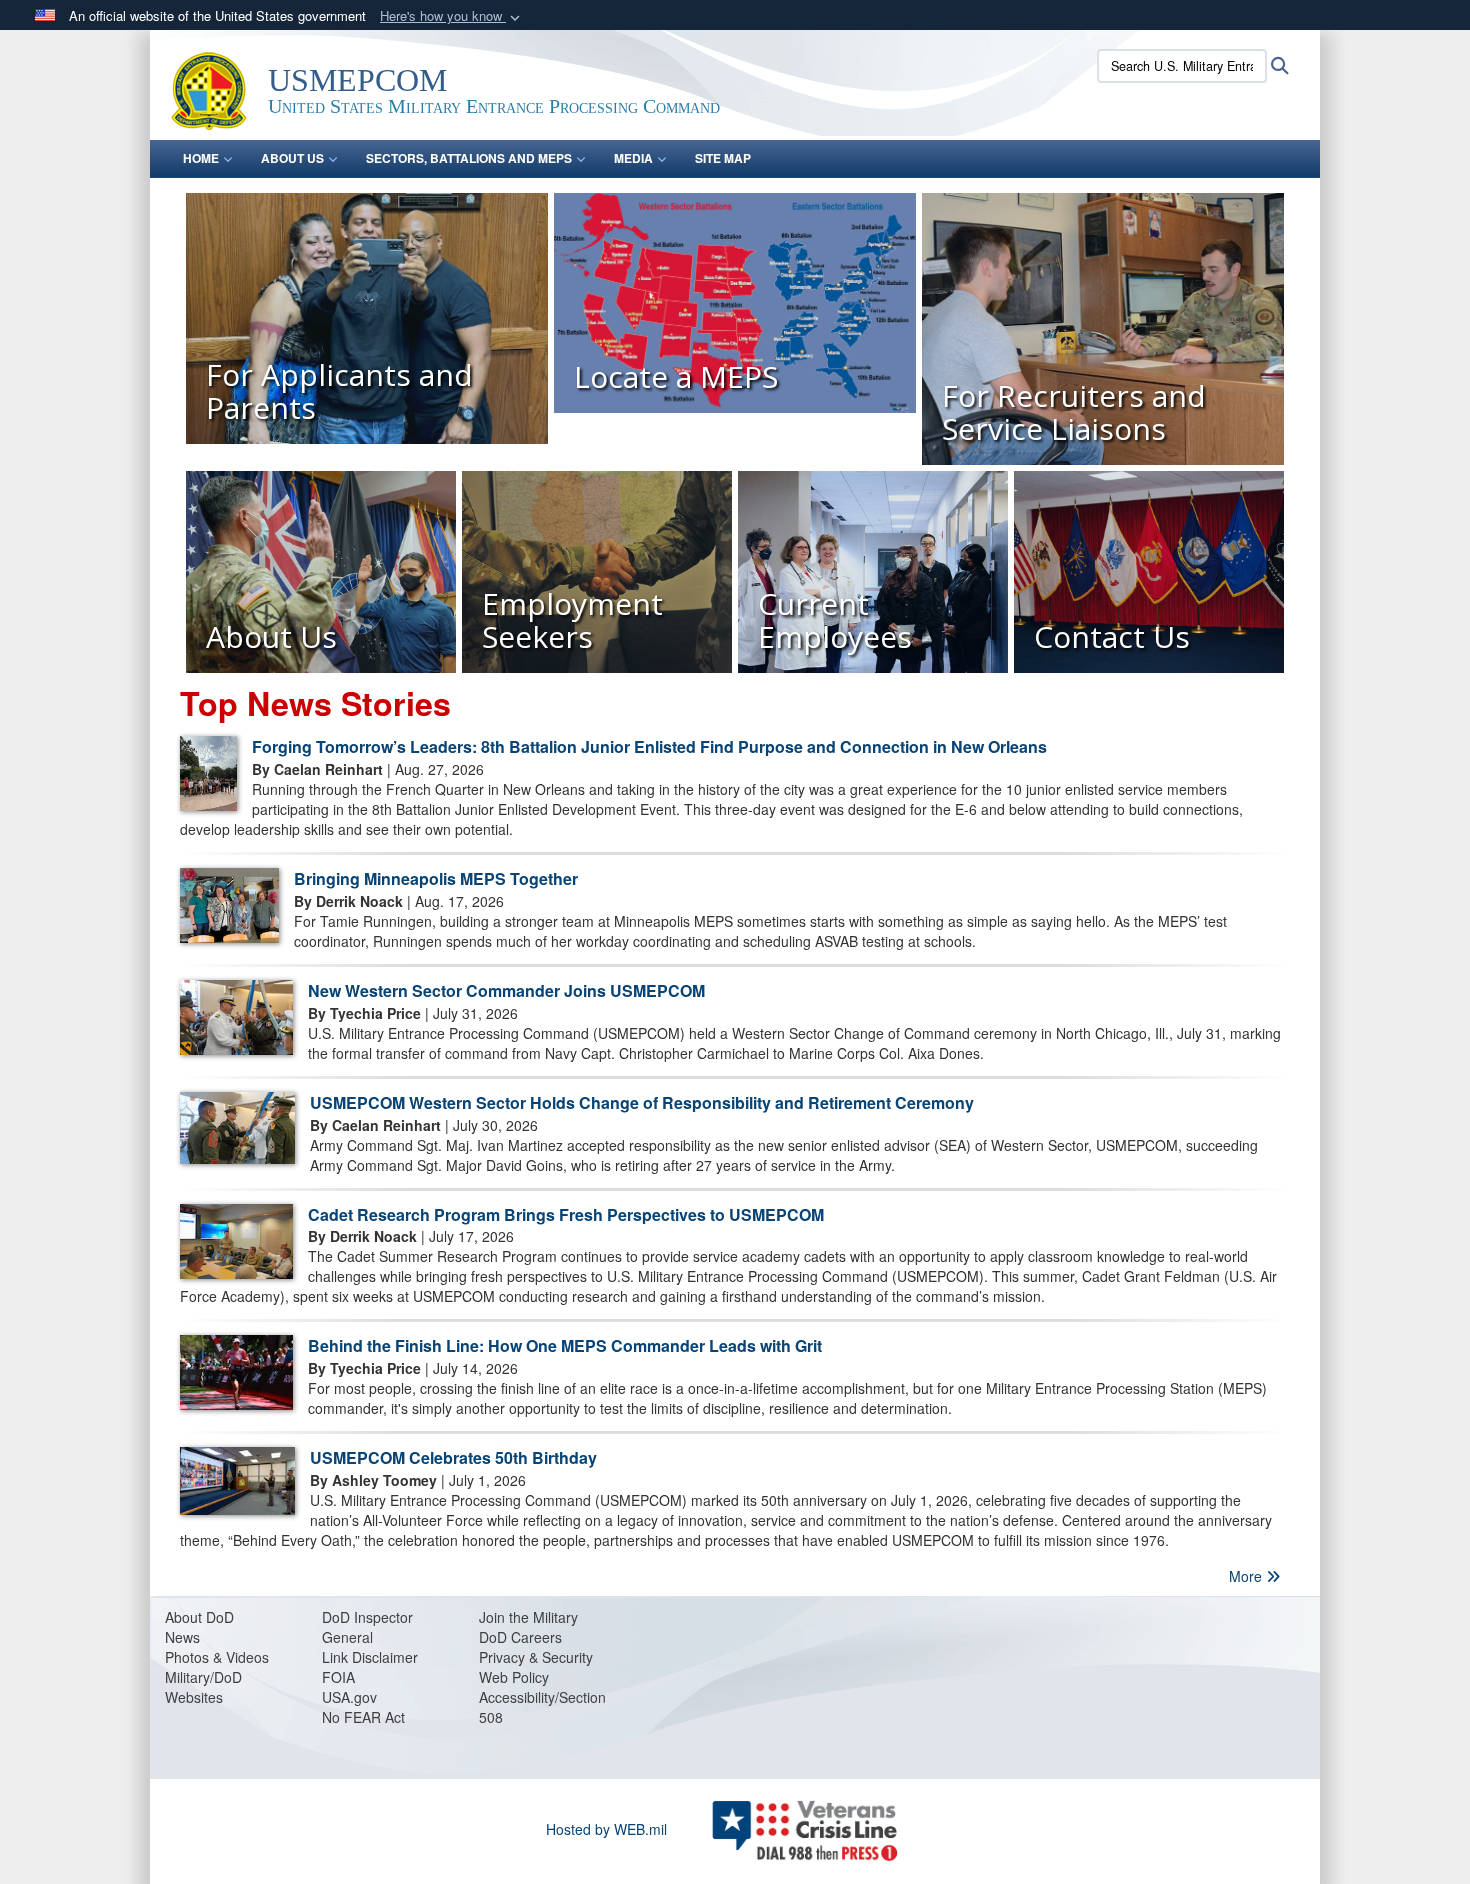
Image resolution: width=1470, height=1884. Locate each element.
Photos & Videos (217, 1657)
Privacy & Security (536, 1657)
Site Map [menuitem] (723, 158)
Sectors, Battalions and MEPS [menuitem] (469, 158)
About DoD (199, 1617)
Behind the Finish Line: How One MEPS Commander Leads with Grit (565, 1345)
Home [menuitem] (201, 158)
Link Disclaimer (370, 1657)
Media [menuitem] (633, 158)
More (1247, 1576)
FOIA (338, 1677)
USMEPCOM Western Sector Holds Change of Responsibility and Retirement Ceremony (642, 1102)
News (182, 1637)
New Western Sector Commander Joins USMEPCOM (506, 990)
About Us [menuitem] (292, 158)
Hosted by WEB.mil (606, 1829)
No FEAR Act (363, 1717)
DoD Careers (520, 1637)
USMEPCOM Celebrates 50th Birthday (453, 1457)
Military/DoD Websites (203, 1687)
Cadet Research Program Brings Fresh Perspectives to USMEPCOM (566, 1214)
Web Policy (514, 1677)
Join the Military (528, 1617)
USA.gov (349, 1697)
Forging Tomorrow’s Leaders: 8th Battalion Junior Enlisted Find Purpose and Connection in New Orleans (649, 746)
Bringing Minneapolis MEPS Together (436, 878)
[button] (452, 16)
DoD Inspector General (367, 1627)
